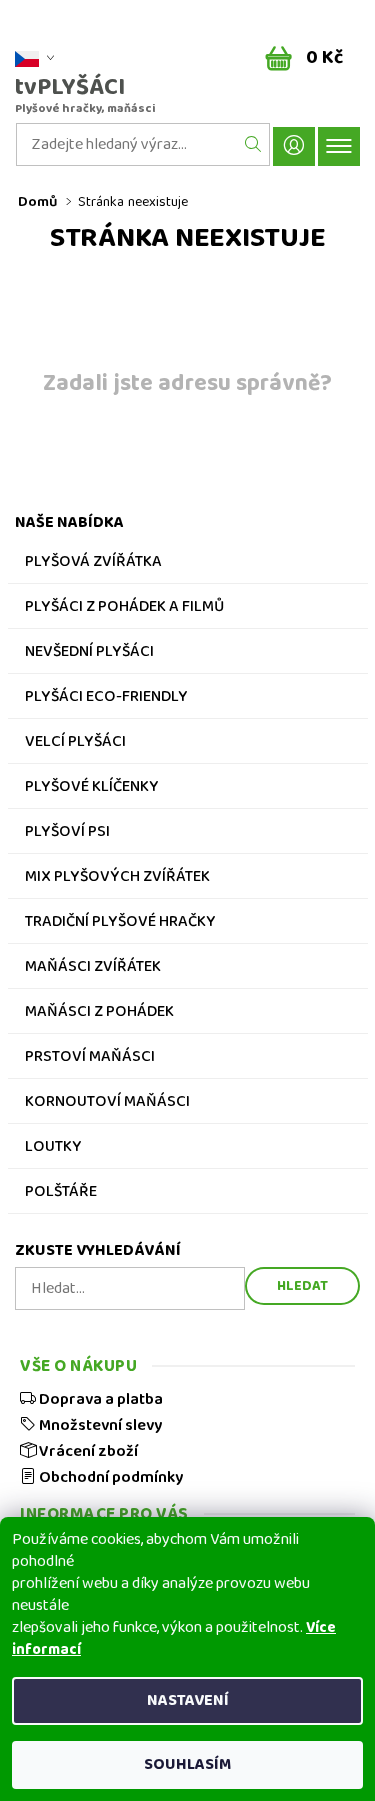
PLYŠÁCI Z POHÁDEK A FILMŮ (124, 609)
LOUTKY (53, 1149)
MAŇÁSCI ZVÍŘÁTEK (93, 969)
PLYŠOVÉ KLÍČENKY (92, 789)
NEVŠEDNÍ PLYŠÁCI (89, 654)
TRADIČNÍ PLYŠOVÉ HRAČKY (120, 924)
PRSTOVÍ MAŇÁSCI (90, 1059)
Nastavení (188, 1700)
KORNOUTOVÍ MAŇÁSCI (107, 1104)
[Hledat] (253, 144)
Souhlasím (187, 1764)
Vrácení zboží (87, 1451)
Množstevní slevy (99, 1425)
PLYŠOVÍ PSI (67, 834)
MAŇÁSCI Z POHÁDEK (99, 1014)
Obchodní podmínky (109, 1477)
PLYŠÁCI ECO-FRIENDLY (106, 699)
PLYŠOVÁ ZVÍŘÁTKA (93, 564)
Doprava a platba (99, 1399)
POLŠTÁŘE (61, 1194)
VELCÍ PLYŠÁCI (75, 744)
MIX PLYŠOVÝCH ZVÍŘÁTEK (117, 879)
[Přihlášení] (294, 146)
